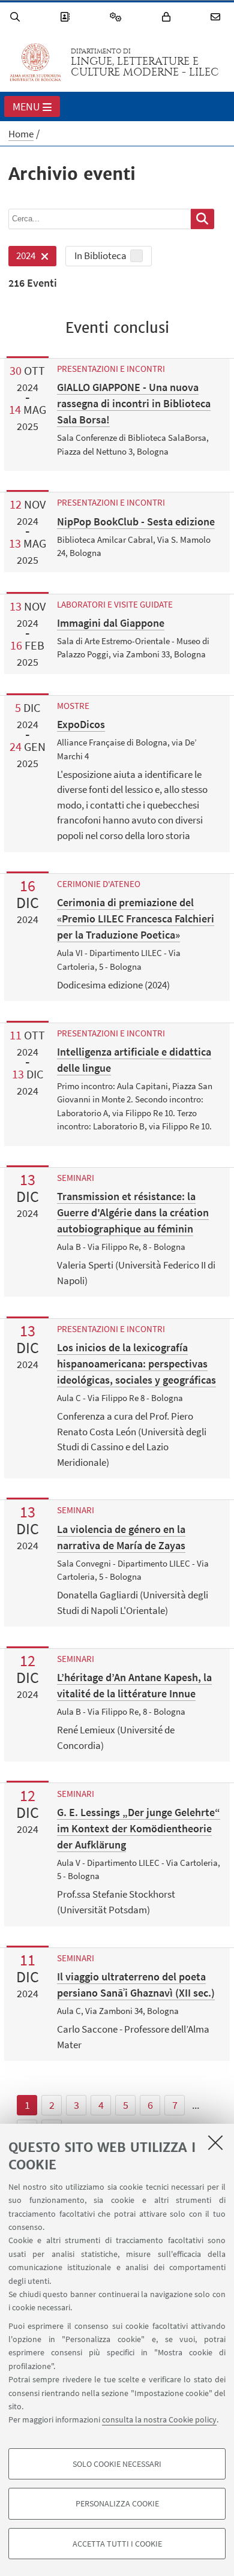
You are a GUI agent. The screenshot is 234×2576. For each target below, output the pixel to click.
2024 (22, 258)
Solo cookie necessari (117, 2464)
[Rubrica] (67, 17)
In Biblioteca (100, 256)
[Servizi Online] (118, 17)
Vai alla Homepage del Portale (35, 62)
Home (21, 134)
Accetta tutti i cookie (117, 2544)
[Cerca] (17, 17)
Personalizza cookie (117, 2503)
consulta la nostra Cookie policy (159, 2419)
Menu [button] (26, 106)
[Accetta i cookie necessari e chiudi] (215, 2142)
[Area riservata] (168, 17)
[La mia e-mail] (217, 17)
